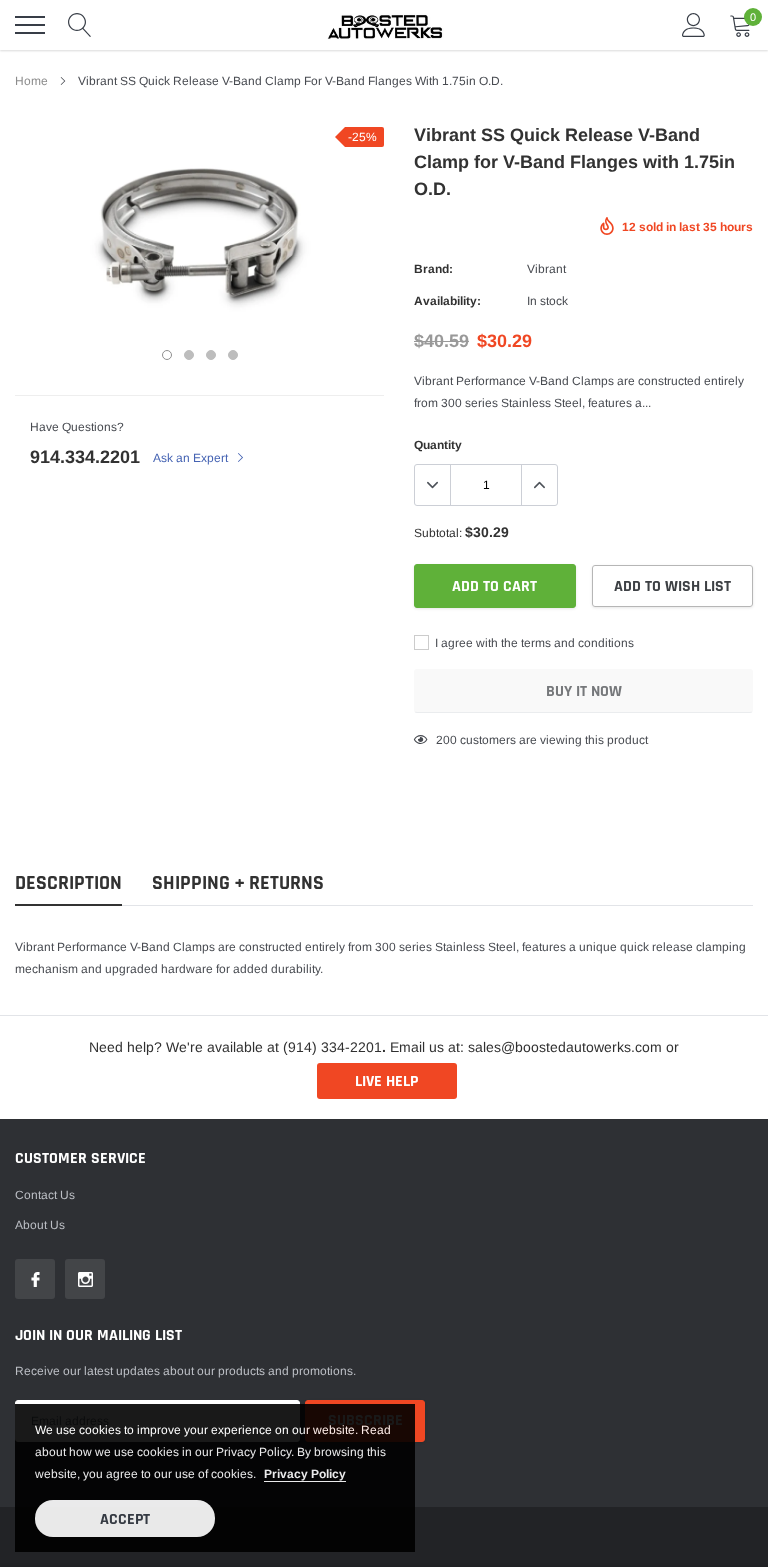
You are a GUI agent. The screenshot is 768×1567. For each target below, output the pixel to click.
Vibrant (546, 269)
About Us (40, 1225)
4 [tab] (233, 355)
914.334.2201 (85, 457)
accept (125, 1519)
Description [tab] (68, 883)
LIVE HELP (386, 1081)
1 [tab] (167, 355)
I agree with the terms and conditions (533, 643)
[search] (80, 25)
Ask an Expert (192, 458)
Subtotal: (438, 533)
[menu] (30, 25)
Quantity (438, 445)
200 (446, 740)
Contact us (45, 1195)
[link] (35, 1279)
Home (31, 81)
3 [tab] (211, 355)
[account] (694, 25)
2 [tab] (189, 355)
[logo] (384, 25)
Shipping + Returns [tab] (238, 883)
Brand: (433, 269)
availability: (447, 301)
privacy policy (305, 1474)
